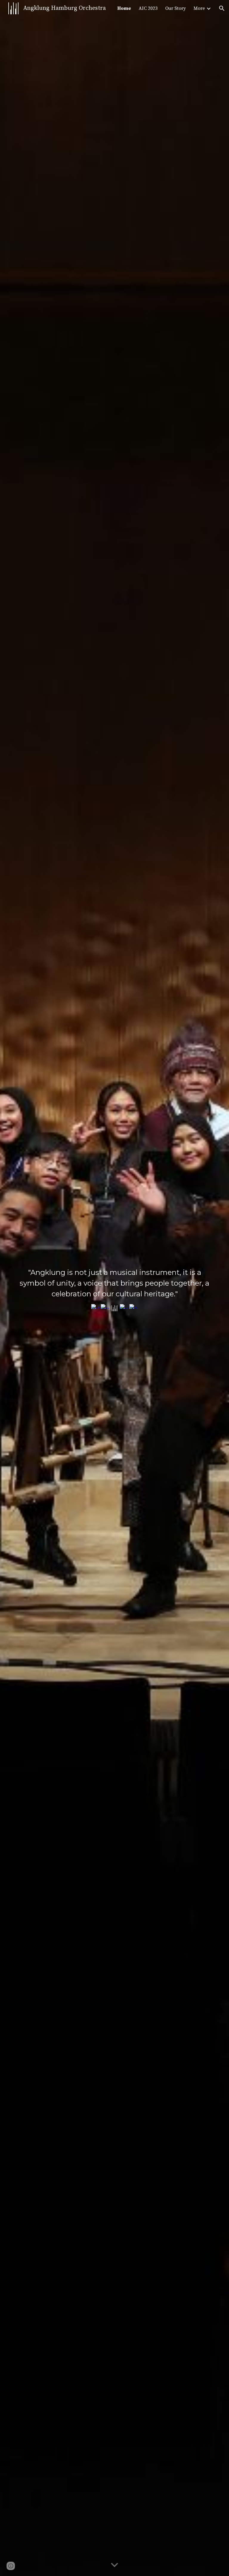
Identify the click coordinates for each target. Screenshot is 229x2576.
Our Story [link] (175, 8)
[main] (114, 1283)
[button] (222, 8)
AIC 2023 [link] (148, 8)
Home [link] (124, 8)
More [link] (199, 8)
